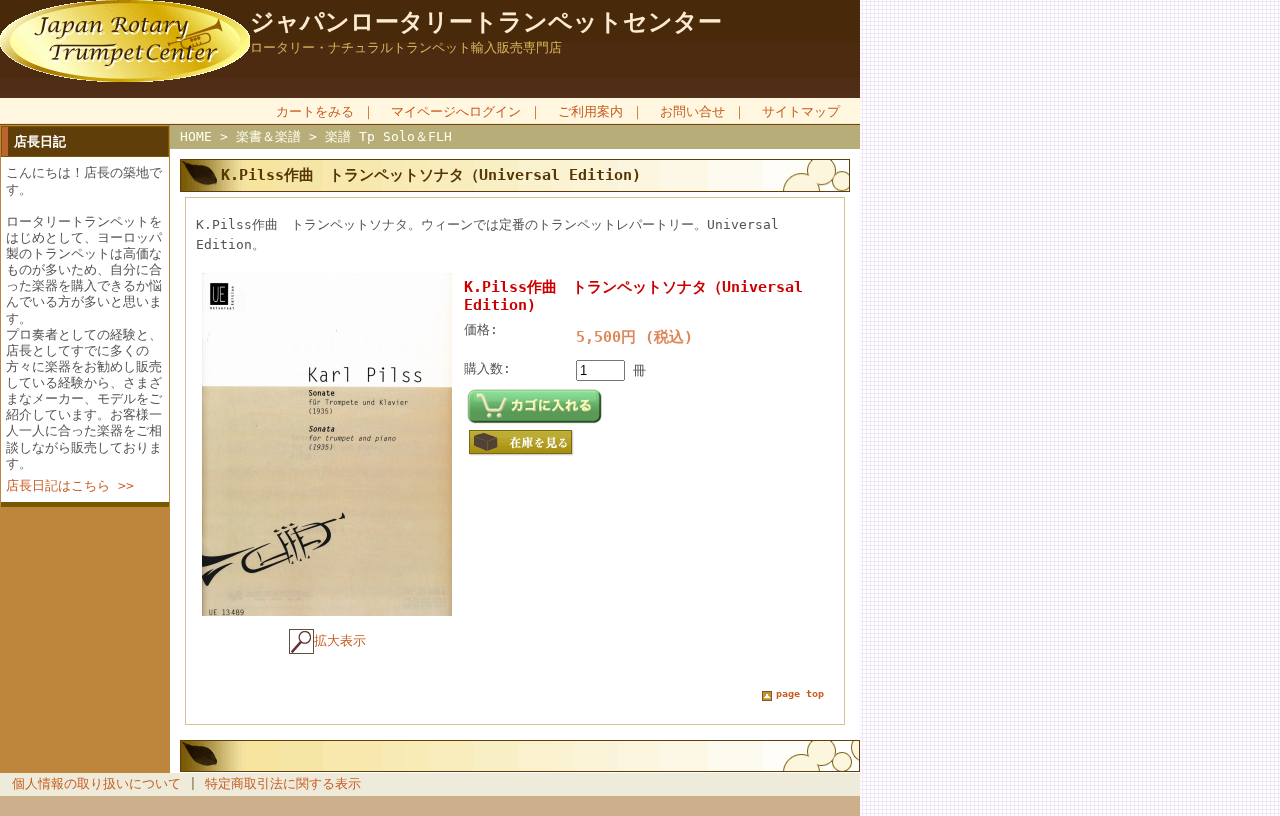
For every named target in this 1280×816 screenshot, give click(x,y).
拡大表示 (340, 640)
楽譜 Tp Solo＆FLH (388, 136)
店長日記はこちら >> (70, 485)
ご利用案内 (590, 111)
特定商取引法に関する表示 (283, 783)
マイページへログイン (456, 111)
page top (800, 693)
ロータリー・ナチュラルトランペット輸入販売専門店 (406, 47)
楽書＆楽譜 (268, 136)
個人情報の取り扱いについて (96, 783)
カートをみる (315, 111)
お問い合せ (692, 111)
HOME (196, 136)
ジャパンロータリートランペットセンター (486, 22)
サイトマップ (801, 111)
